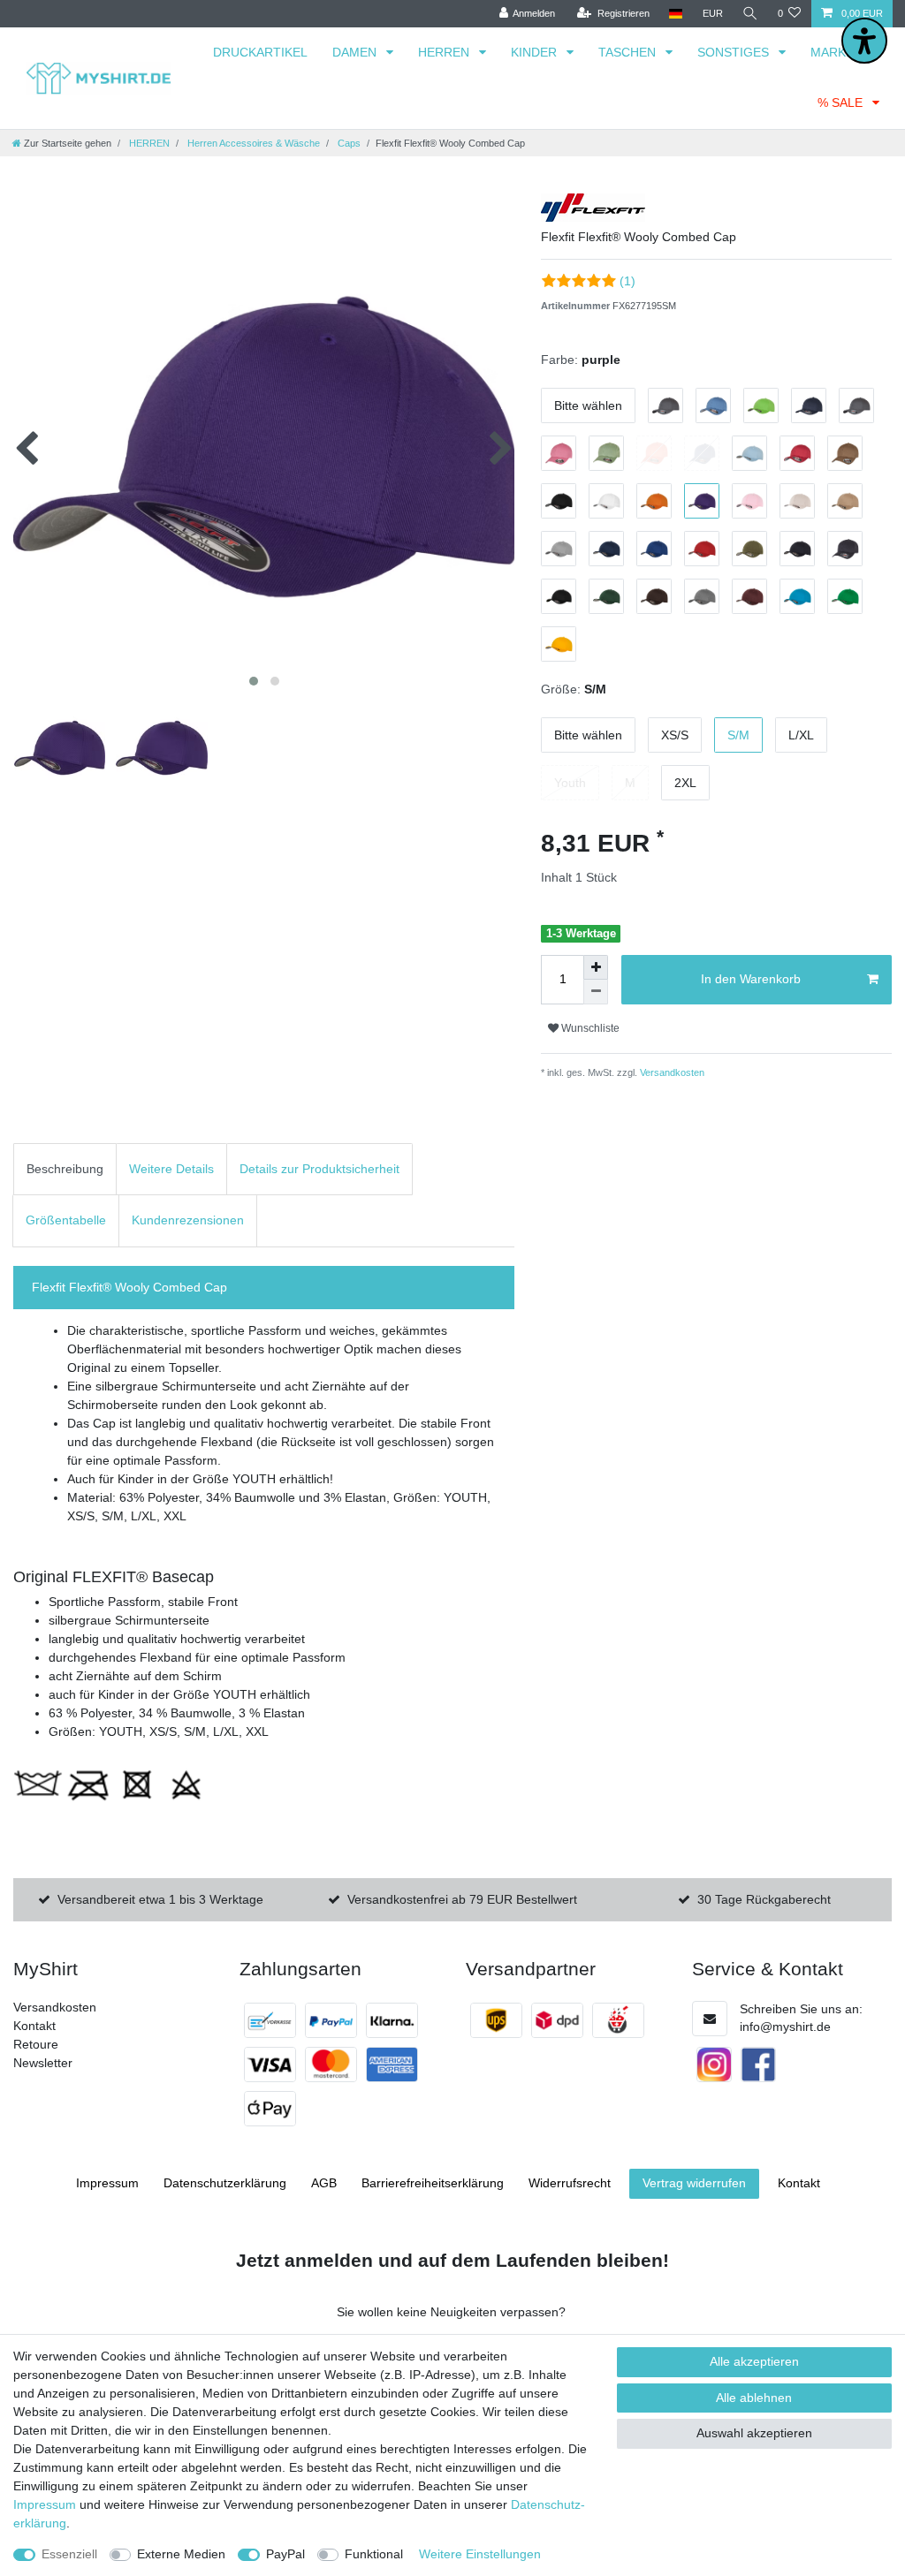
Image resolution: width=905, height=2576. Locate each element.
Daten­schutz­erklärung (225, 2183)
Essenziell (69, 2554)
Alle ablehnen (754, 2398)
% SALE (842, 102)
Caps (348, 143)
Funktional (374, 2554)
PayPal (285, 2554)
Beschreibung (65, 1169)
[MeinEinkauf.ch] (618, 2020)
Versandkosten (671, 1072)
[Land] (676, 14)
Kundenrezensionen (188, 1220)
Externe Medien (181, 2554)
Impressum (107, 2183)
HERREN (445, 52)
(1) (627, 281)
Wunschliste (589, 1028)
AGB (324, 2183)
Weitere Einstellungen (480, 2554)
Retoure (36, 2044)
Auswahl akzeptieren (754, 2433)
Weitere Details (171, 1169)
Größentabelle (66, 1220)
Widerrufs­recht (570, 2183)
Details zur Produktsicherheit (319, 1169)
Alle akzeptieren (754, 2361)
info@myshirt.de (785, 2027)
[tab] (65, 1169)
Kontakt (34, 2026)
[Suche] (750, 14)
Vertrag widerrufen (694, 2183)
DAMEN (356, 52)
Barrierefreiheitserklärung (433, 2183)
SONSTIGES (735, 52)
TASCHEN (629, 52)
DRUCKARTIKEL (260, 52)
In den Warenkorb (751, 979)
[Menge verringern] (596, 992)
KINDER (536, 52)
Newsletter (43, 2063)
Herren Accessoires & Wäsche (252, 143)
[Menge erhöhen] (596, 967)
